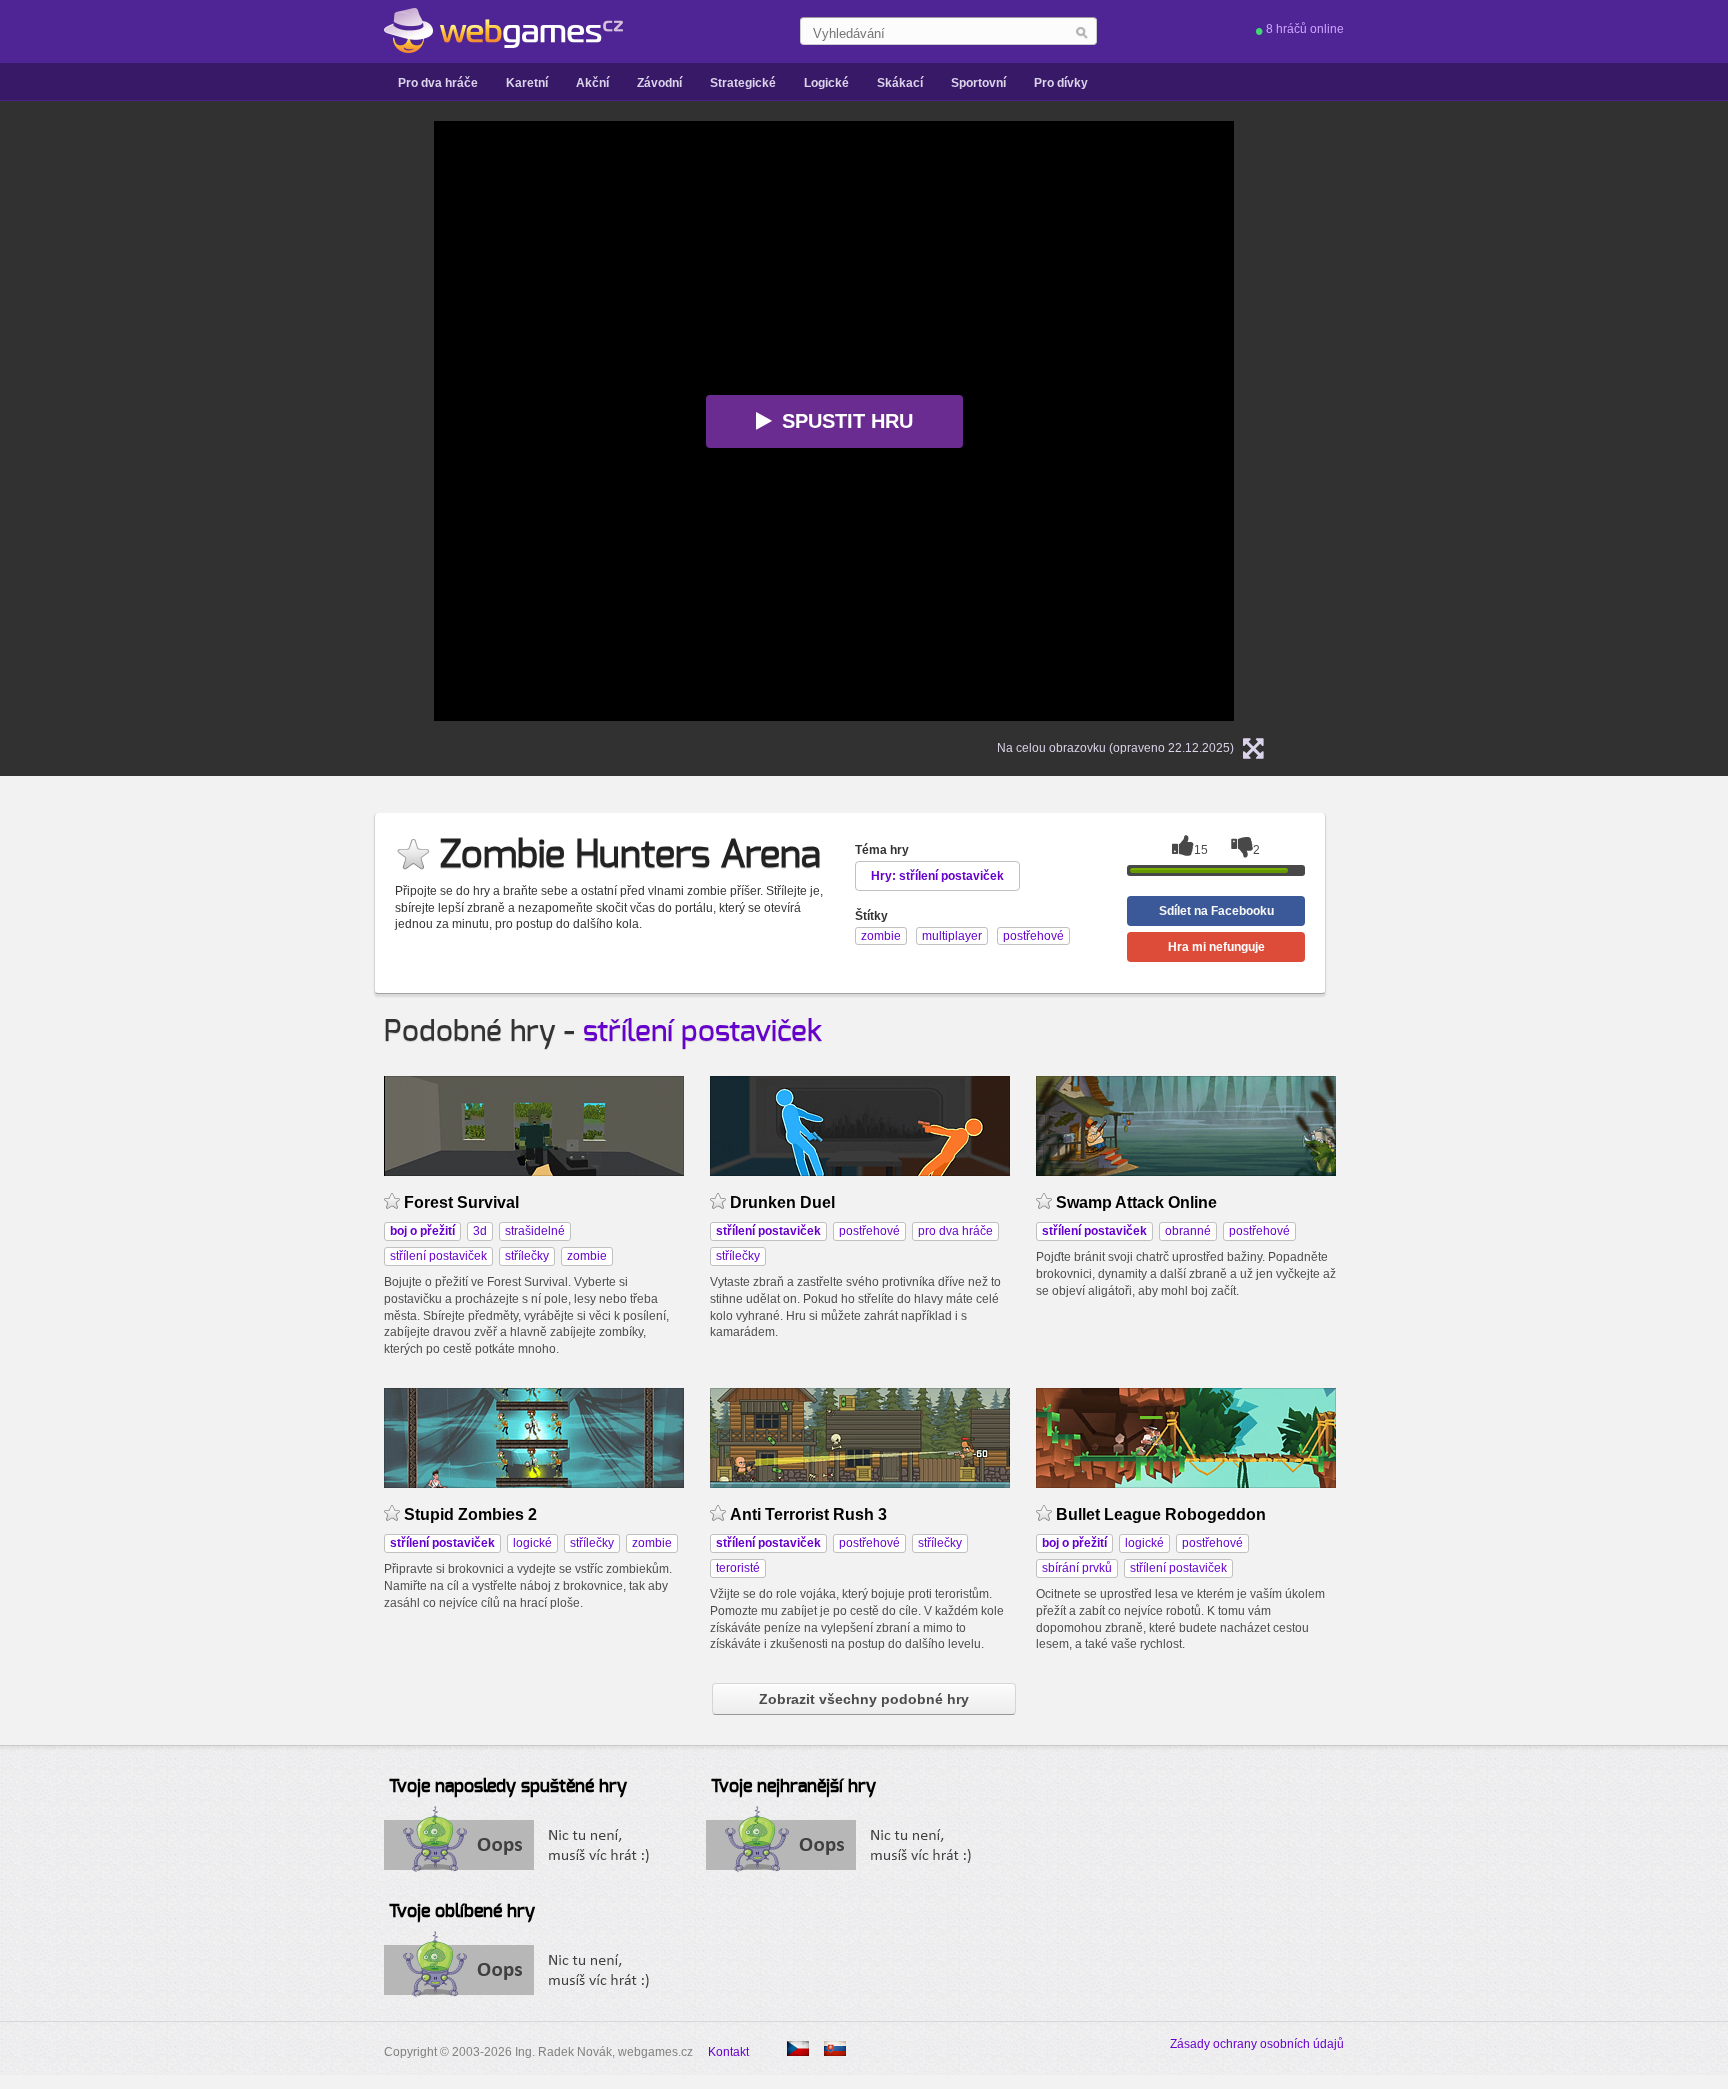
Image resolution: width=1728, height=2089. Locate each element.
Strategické (743, 83)
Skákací (900, 83)
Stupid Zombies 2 (470, 1514)
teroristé (738, 1568)
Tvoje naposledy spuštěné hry (508, 1787)
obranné (1188, 1231)
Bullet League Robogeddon (1161, 1514)
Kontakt (728, 2052)
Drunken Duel (782, 1202)
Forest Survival (461, 1202)
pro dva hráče (955, 1231)
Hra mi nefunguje (1216, 947)
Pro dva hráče (438, 83)
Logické (826, 83)
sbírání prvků (1077, 1568)
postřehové (869, 1231)
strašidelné (535, 1231)
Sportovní (978, 83)
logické (532, 1543)
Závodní (659, 83)
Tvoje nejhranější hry (793, 1787)
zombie (587, 1256)
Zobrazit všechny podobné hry (864, 1699)
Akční (592, 83)
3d (480, 1231)
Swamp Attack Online (1136, 1202)
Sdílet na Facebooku (1216, 911)
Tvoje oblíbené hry (462, 1912)
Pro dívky (1061, 83)
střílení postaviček (702, 1032)
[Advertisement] (184, 421)
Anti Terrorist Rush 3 (808, 1514)
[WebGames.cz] (503, 31)
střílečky (527, 1256)
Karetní (527, 83)
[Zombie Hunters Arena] (835, 2048)
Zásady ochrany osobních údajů (1257, 2044)
